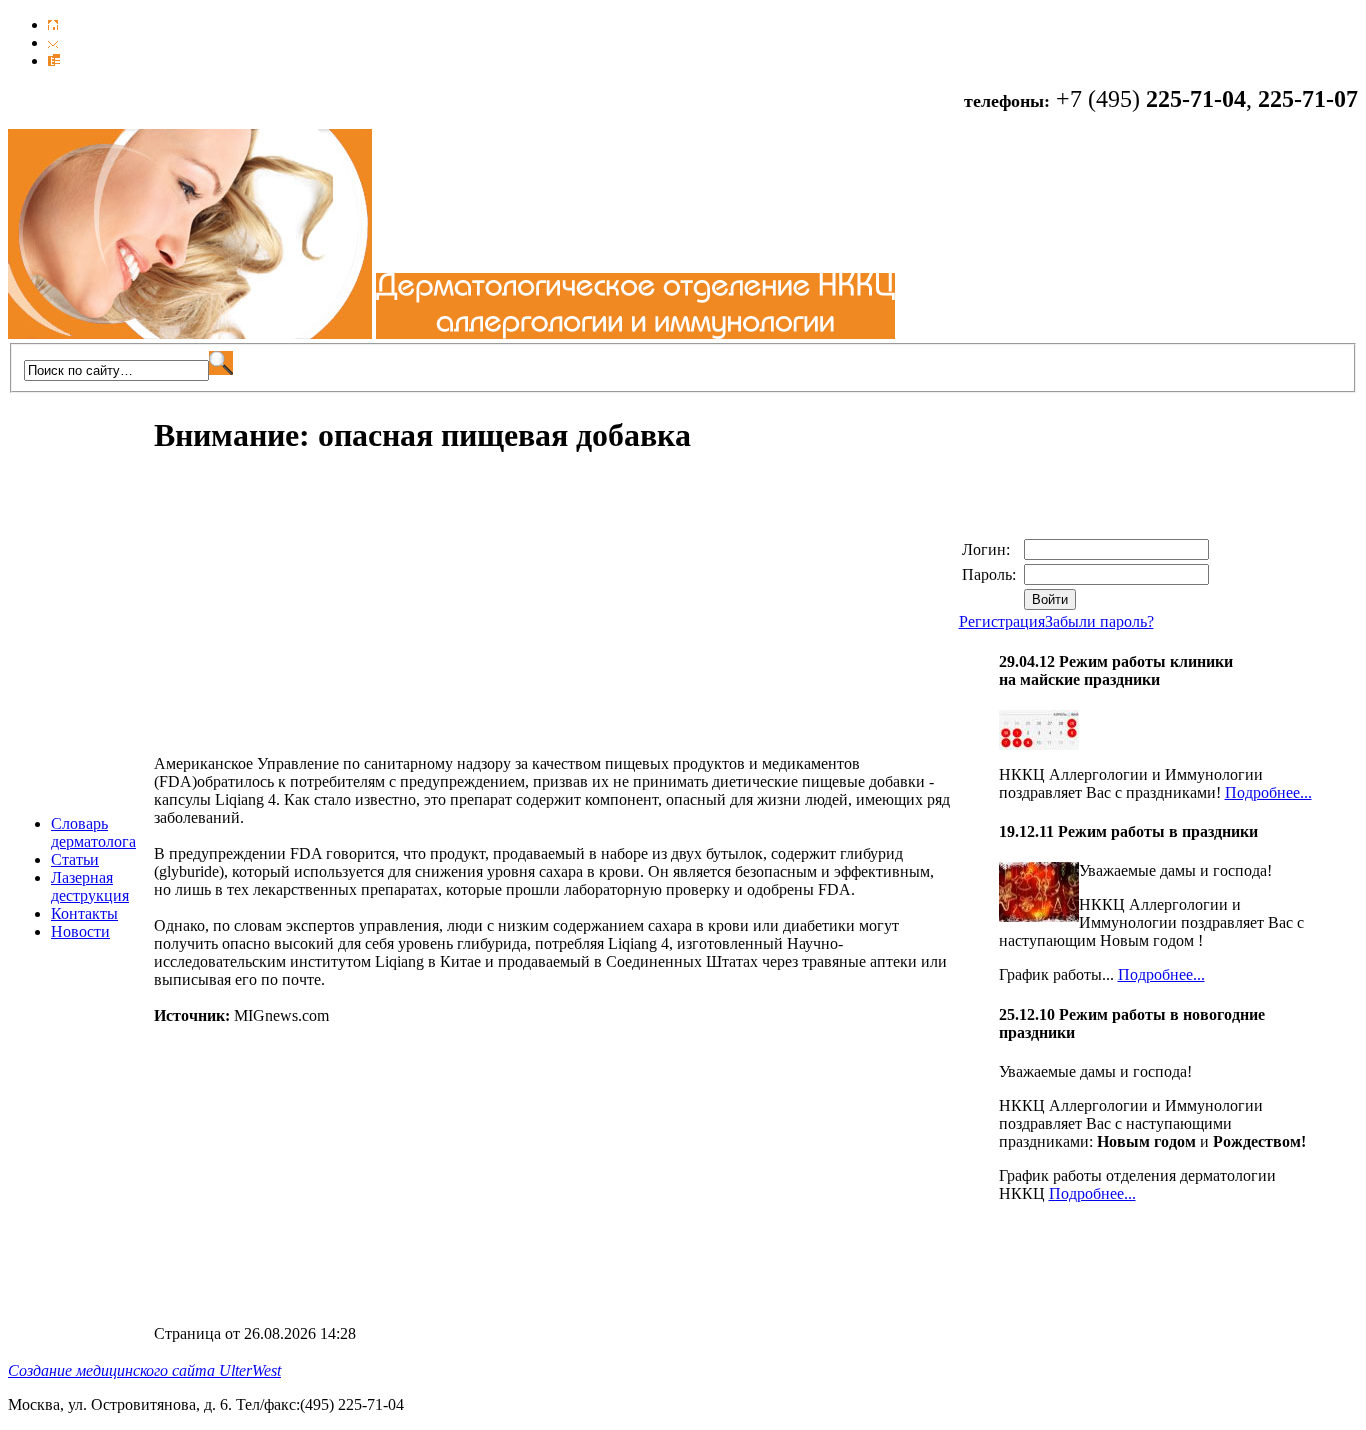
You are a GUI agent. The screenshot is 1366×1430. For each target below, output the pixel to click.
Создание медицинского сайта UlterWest (144, 1370)
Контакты (84, 913)
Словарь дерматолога (93, 832)
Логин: (988, 549)
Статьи (75, 859)
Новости (80, 931)
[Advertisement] (322, 615)
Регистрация (1002, 621)
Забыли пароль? (1099, 621)
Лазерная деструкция (90, 886)
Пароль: (991, 574)
